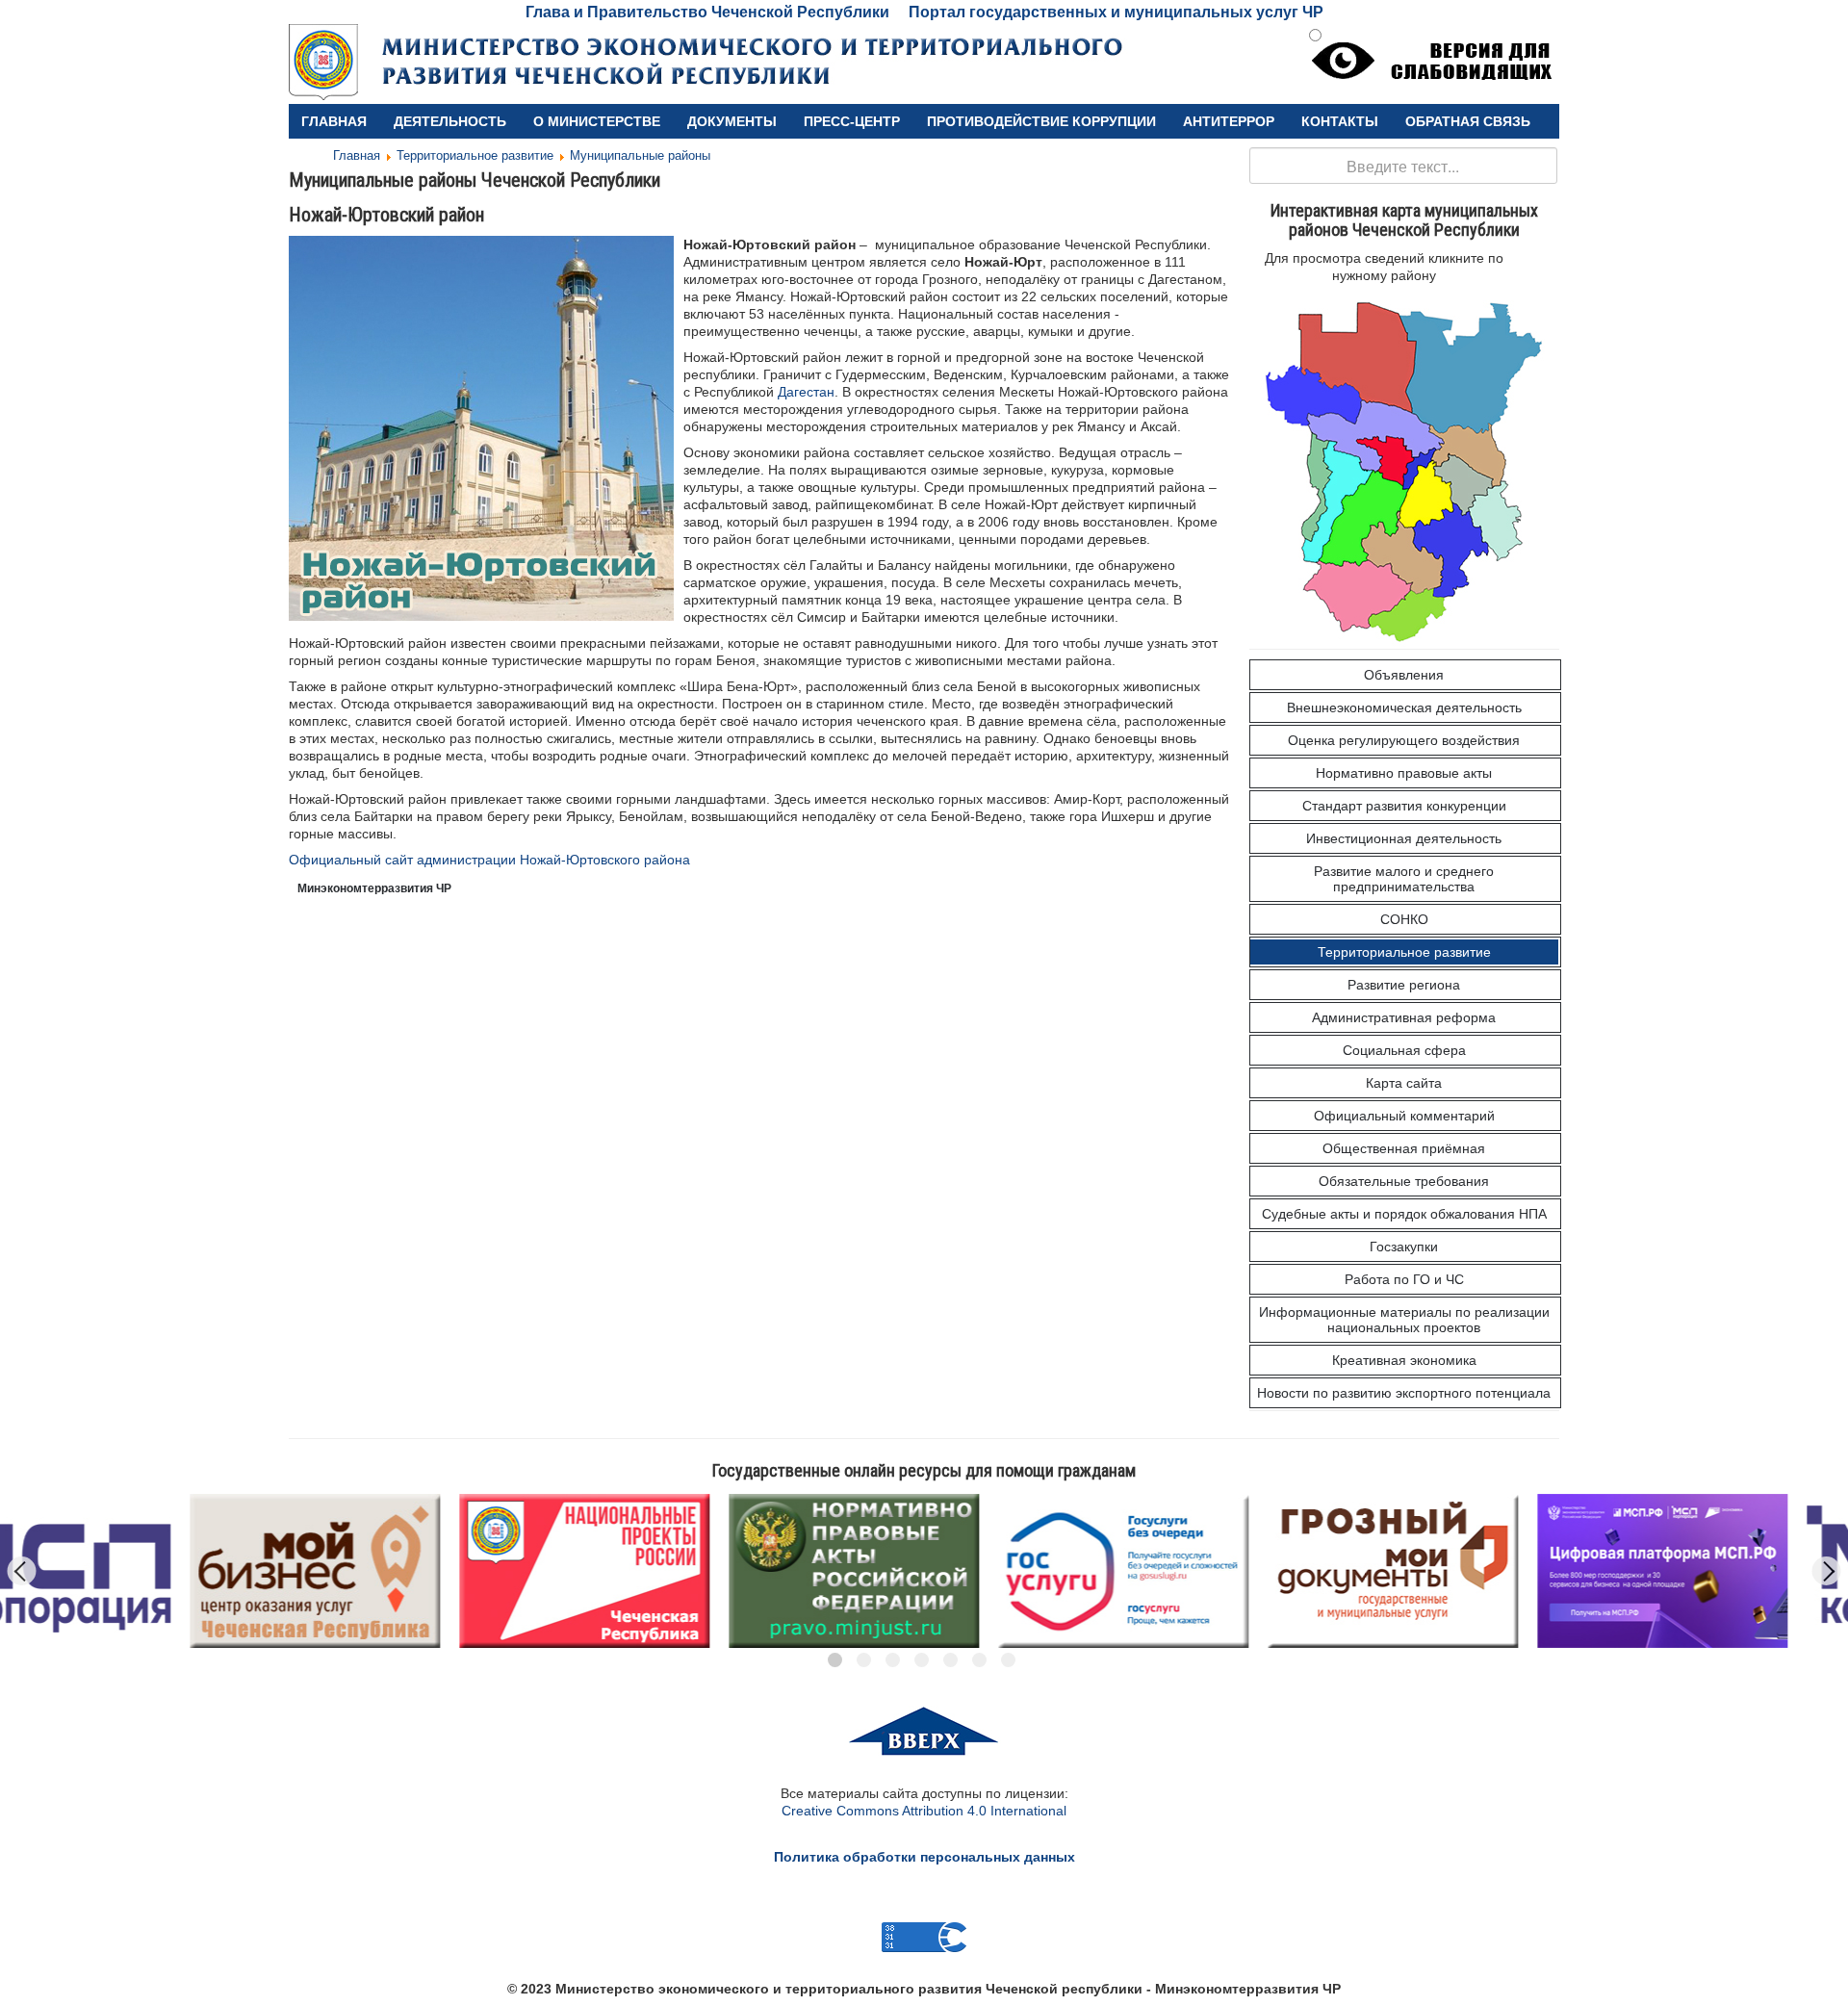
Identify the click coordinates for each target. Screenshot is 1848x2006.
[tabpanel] (240, 1571)
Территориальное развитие (1404, 952)
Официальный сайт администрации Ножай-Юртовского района (489, 860)
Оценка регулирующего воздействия (1404, 740)
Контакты (1340, 121)
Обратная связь (1468, 121)
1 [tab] (835, 1660)
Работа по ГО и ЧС (1404, 1279)
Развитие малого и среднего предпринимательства (1404, 879)
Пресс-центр (852, 121)
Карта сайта (1404, 1083)
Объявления (1404, 675)
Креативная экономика (1404, 1360)
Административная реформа (1404, 1017)
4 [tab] (922, 1660)
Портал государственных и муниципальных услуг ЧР (1116, 12)
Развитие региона (1404, 985)
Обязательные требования (1404, 1181)
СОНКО (1404, 919)
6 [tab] (979, 1660)
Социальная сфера (1404, 1050)
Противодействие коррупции (1041, 121)
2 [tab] (864, 1660)
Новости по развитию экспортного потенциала (1404, 1393)
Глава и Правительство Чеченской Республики (707, 12)
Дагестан (806, 392)
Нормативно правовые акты (1404, 773)
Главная (334, 121)
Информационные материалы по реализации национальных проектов (1404, 1320)
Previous (22, 1571)
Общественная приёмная (1404, 1148)
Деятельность (450, 121)
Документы (732, 121)
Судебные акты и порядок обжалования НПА (1404, 1214)
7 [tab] (1008, 1660)
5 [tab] (950, 1660)
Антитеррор (1229, 121)
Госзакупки (1404, 1247)
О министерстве (597, 121)
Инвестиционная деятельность (1404, 838)
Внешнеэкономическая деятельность (1404, 707)
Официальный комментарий (1404, 1116)
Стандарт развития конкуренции (1404, 806)
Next (1827, 1571)
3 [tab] (893, 1660)
